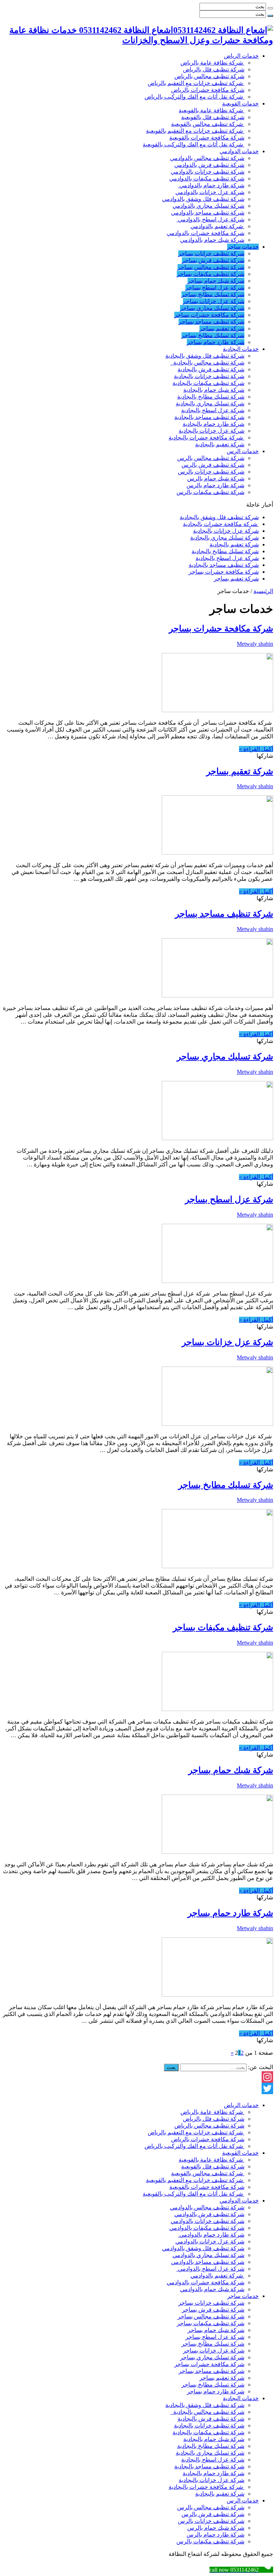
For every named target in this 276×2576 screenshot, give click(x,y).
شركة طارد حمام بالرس (215, 485)
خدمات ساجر (243, 247)
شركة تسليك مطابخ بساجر (213, 294)
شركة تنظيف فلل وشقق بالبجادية (205, 356)
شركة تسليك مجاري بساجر (212, 308)
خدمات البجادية (241, 349)
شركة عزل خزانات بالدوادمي (210, 192)
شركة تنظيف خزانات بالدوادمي (208, 172)
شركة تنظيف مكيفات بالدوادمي (207, 178)
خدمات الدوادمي (239, 151)
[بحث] (270, 8)
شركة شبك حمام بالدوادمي (212, 240)
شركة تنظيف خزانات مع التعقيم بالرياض (196, 83)
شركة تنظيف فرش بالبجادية (211, 369)
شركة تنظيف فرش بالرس (213, 465)
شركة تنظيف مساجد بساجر (211, 322)
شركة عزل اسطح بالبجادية (213, 410)
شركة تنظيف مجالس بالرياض (209, 76)
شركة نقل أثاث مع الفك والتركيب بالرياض (194, 97)
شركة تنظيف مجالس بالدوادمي (207, 158)
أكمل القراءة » (256, 749)
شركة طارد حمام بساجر (216, 342)
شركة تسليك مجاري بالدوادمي (208, 206)
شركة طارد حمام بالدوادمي (211, 185)
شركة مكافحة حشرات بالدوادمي (206, 233)
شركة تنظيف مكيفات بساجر (211, 274)
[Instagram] (138, 2077)
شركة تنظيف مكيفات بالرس (210, 492)
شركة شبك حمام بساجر (216, 281)
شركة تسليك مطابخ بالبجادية (211, 397)
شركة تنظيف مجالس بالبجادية (207, 363)
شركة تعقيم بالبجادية (220, 444)
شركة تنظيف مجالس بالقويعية (208, 124)
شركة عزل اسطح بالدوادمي (210, 219)
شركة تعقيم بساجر (222, 328)
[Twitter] (138, 2088)
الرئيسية (263, 591)
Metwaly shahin (255, 644)
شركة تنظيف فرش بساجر (213, 260)
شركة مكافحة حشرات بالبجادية (206, 438)
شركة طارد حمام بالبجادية (213, 424)
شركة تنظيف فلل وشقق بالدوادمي (203, 199)
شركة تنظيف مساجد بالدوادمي (208, 213)
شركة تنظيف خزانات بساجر (211, 253)
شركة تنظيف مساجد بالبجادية (209, 417)
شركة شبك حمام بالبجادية (214, 390)
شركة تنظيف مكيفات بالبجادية (208, 383)
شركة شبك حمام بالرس (216, 478)
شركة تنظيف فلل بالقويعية (213, 117)
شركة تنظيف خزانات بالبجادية (209, 376)
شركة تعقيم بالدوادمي (217, 226)
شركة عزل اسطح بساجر (215, 288)
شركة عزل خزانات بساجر (214, 301)
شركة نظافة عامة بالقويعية (211, 110)
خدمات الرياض (241, 56)
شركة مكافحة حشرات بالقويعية (207, 138)
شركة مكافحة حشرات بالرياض (208, 90)
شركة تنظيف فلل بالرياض (214, 69)
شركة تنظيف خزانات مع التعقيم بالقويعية (195, 131)
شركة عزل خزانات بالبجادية (211, 431)
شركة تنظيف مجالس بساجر (211, 267)
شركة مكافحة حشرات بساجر (209, 315)
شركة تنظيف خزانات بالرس (211, 472)
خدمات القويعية (240, 104)
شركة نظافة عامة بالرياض (212, 63)
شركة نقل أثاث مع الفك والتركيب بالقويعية (194, 144)
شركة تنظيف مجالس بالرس (211, 458)
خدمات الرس (243, 451)
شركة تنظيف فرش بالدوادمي (209, 165)
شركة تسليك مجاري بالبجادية (210, 403)
